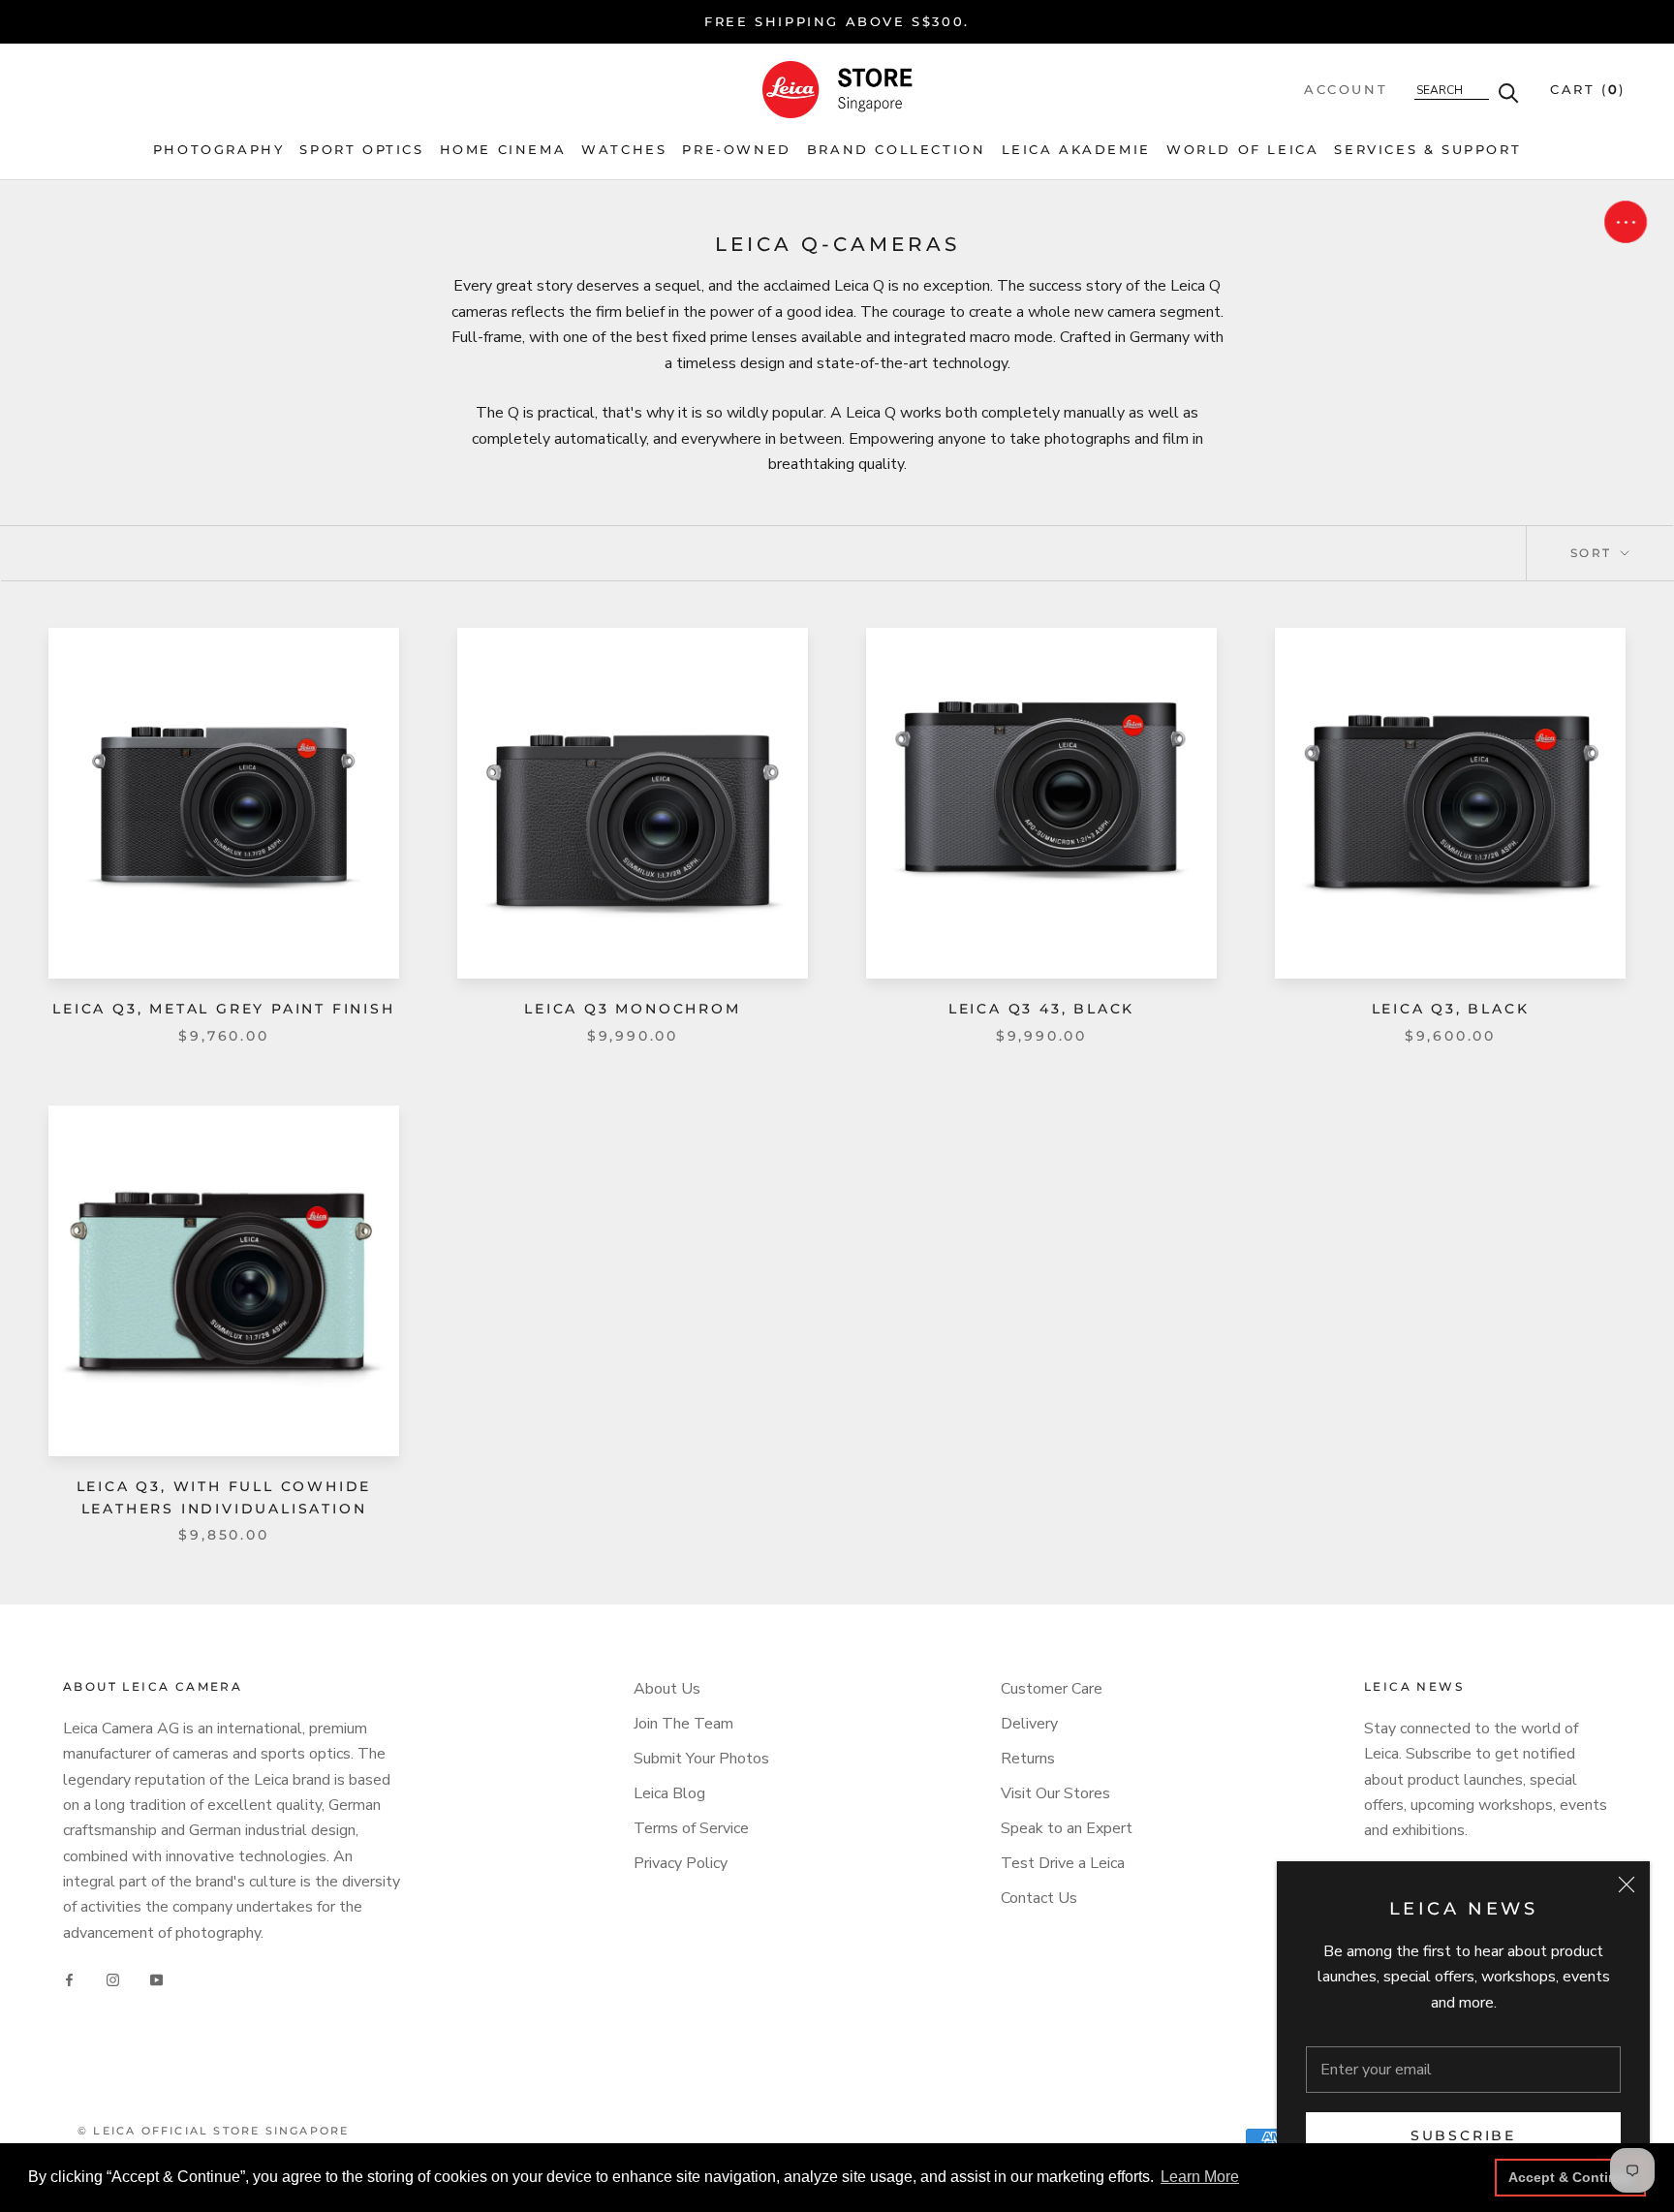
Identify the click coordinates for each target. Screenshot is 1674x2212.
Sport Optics (361, 150)
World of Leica (1242, 150)
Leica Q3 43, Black (1041, 1009)
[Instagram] (113, 1979)
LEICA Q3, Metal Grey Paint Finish (223, 1009)
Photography (219, 150)
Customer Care (1052, 1689)
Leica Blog (669, 1793)
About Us (667, 1689)
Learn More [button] (1200, 2177)
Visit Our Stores (1055, 1793)
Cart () (1588, 89)
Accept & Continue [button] (1571, 2177)
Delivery (1029, 1724)
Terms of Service (691, 1828)
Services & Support (1427, 150)
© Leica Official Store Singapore (213, 2131)
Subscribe (1463, 2135)
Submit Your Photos (701, 1759)
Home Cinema (503, 150)
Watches (624, 150)
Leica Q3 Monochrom (632, 1009)
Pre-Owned (736, 150)
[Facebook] (69, 1979)
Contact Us (1039, 1898)
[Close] (1627, 1885)
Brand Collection (897, 150)
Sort (1594, 553)
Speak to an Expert (1067, 1828)
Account (1346, 89)
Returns (1028, 1759)
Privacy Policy (681, 1863)
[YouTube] (156, 1979)
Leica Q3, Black (1451, 1009)
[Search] (1509, 92)
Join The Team (683, 1724)
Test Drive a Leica (1063, 1863)
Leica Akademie (1076, 150)
